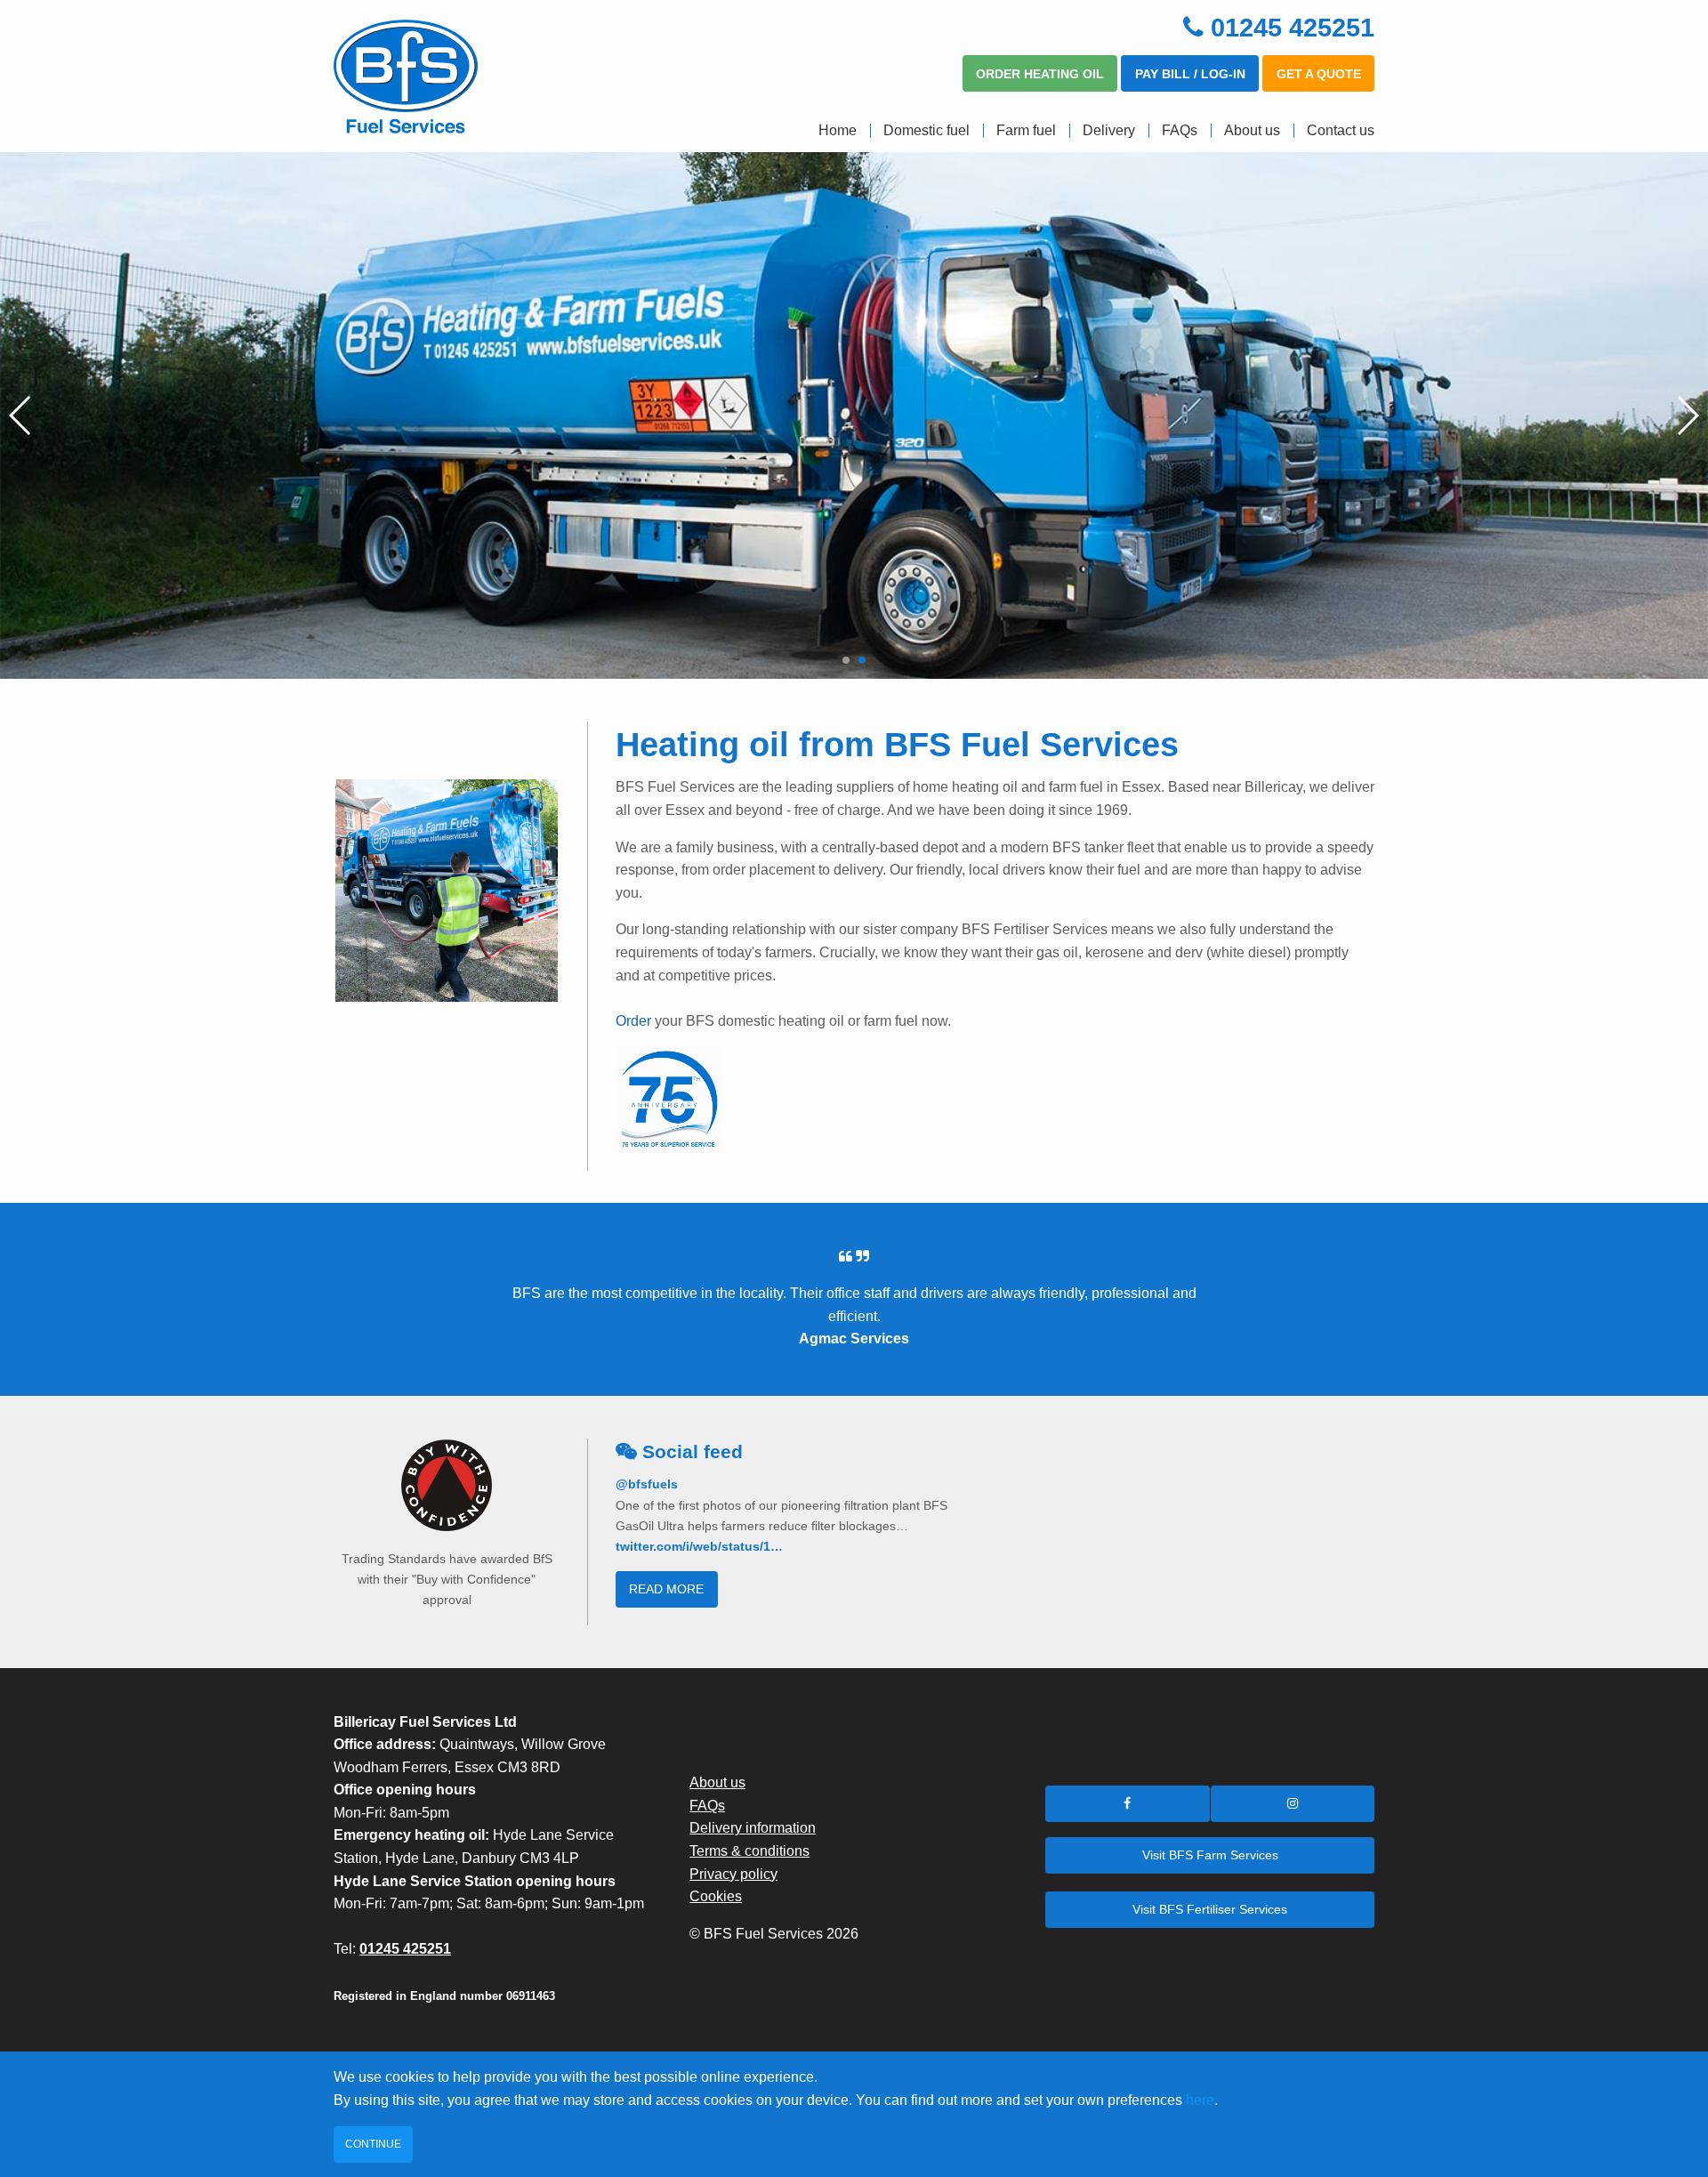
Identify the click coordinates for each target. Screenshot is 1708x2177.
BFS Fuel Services (454, 77)
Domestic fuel (927, 130)
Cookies (716, 1896)
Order (635, 1021)
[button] (846, 660)
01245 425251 (1293, 28)
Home (838, 130)
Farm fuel (1026, 130)
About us (1252, 130)
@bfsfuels (647, 1484)
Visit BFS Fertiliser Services (1210, 1909)
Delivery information (753, 1828)
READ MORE (666, 1589)
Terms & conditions (749, 1851)
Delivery (1109, 130)
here (1200, 2100)
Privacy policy (733, 1874)
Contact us (1341, 130)
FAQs (1180, 130)
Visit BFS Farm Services (1210, 1855)
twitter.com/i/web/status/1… (699, 1546)
